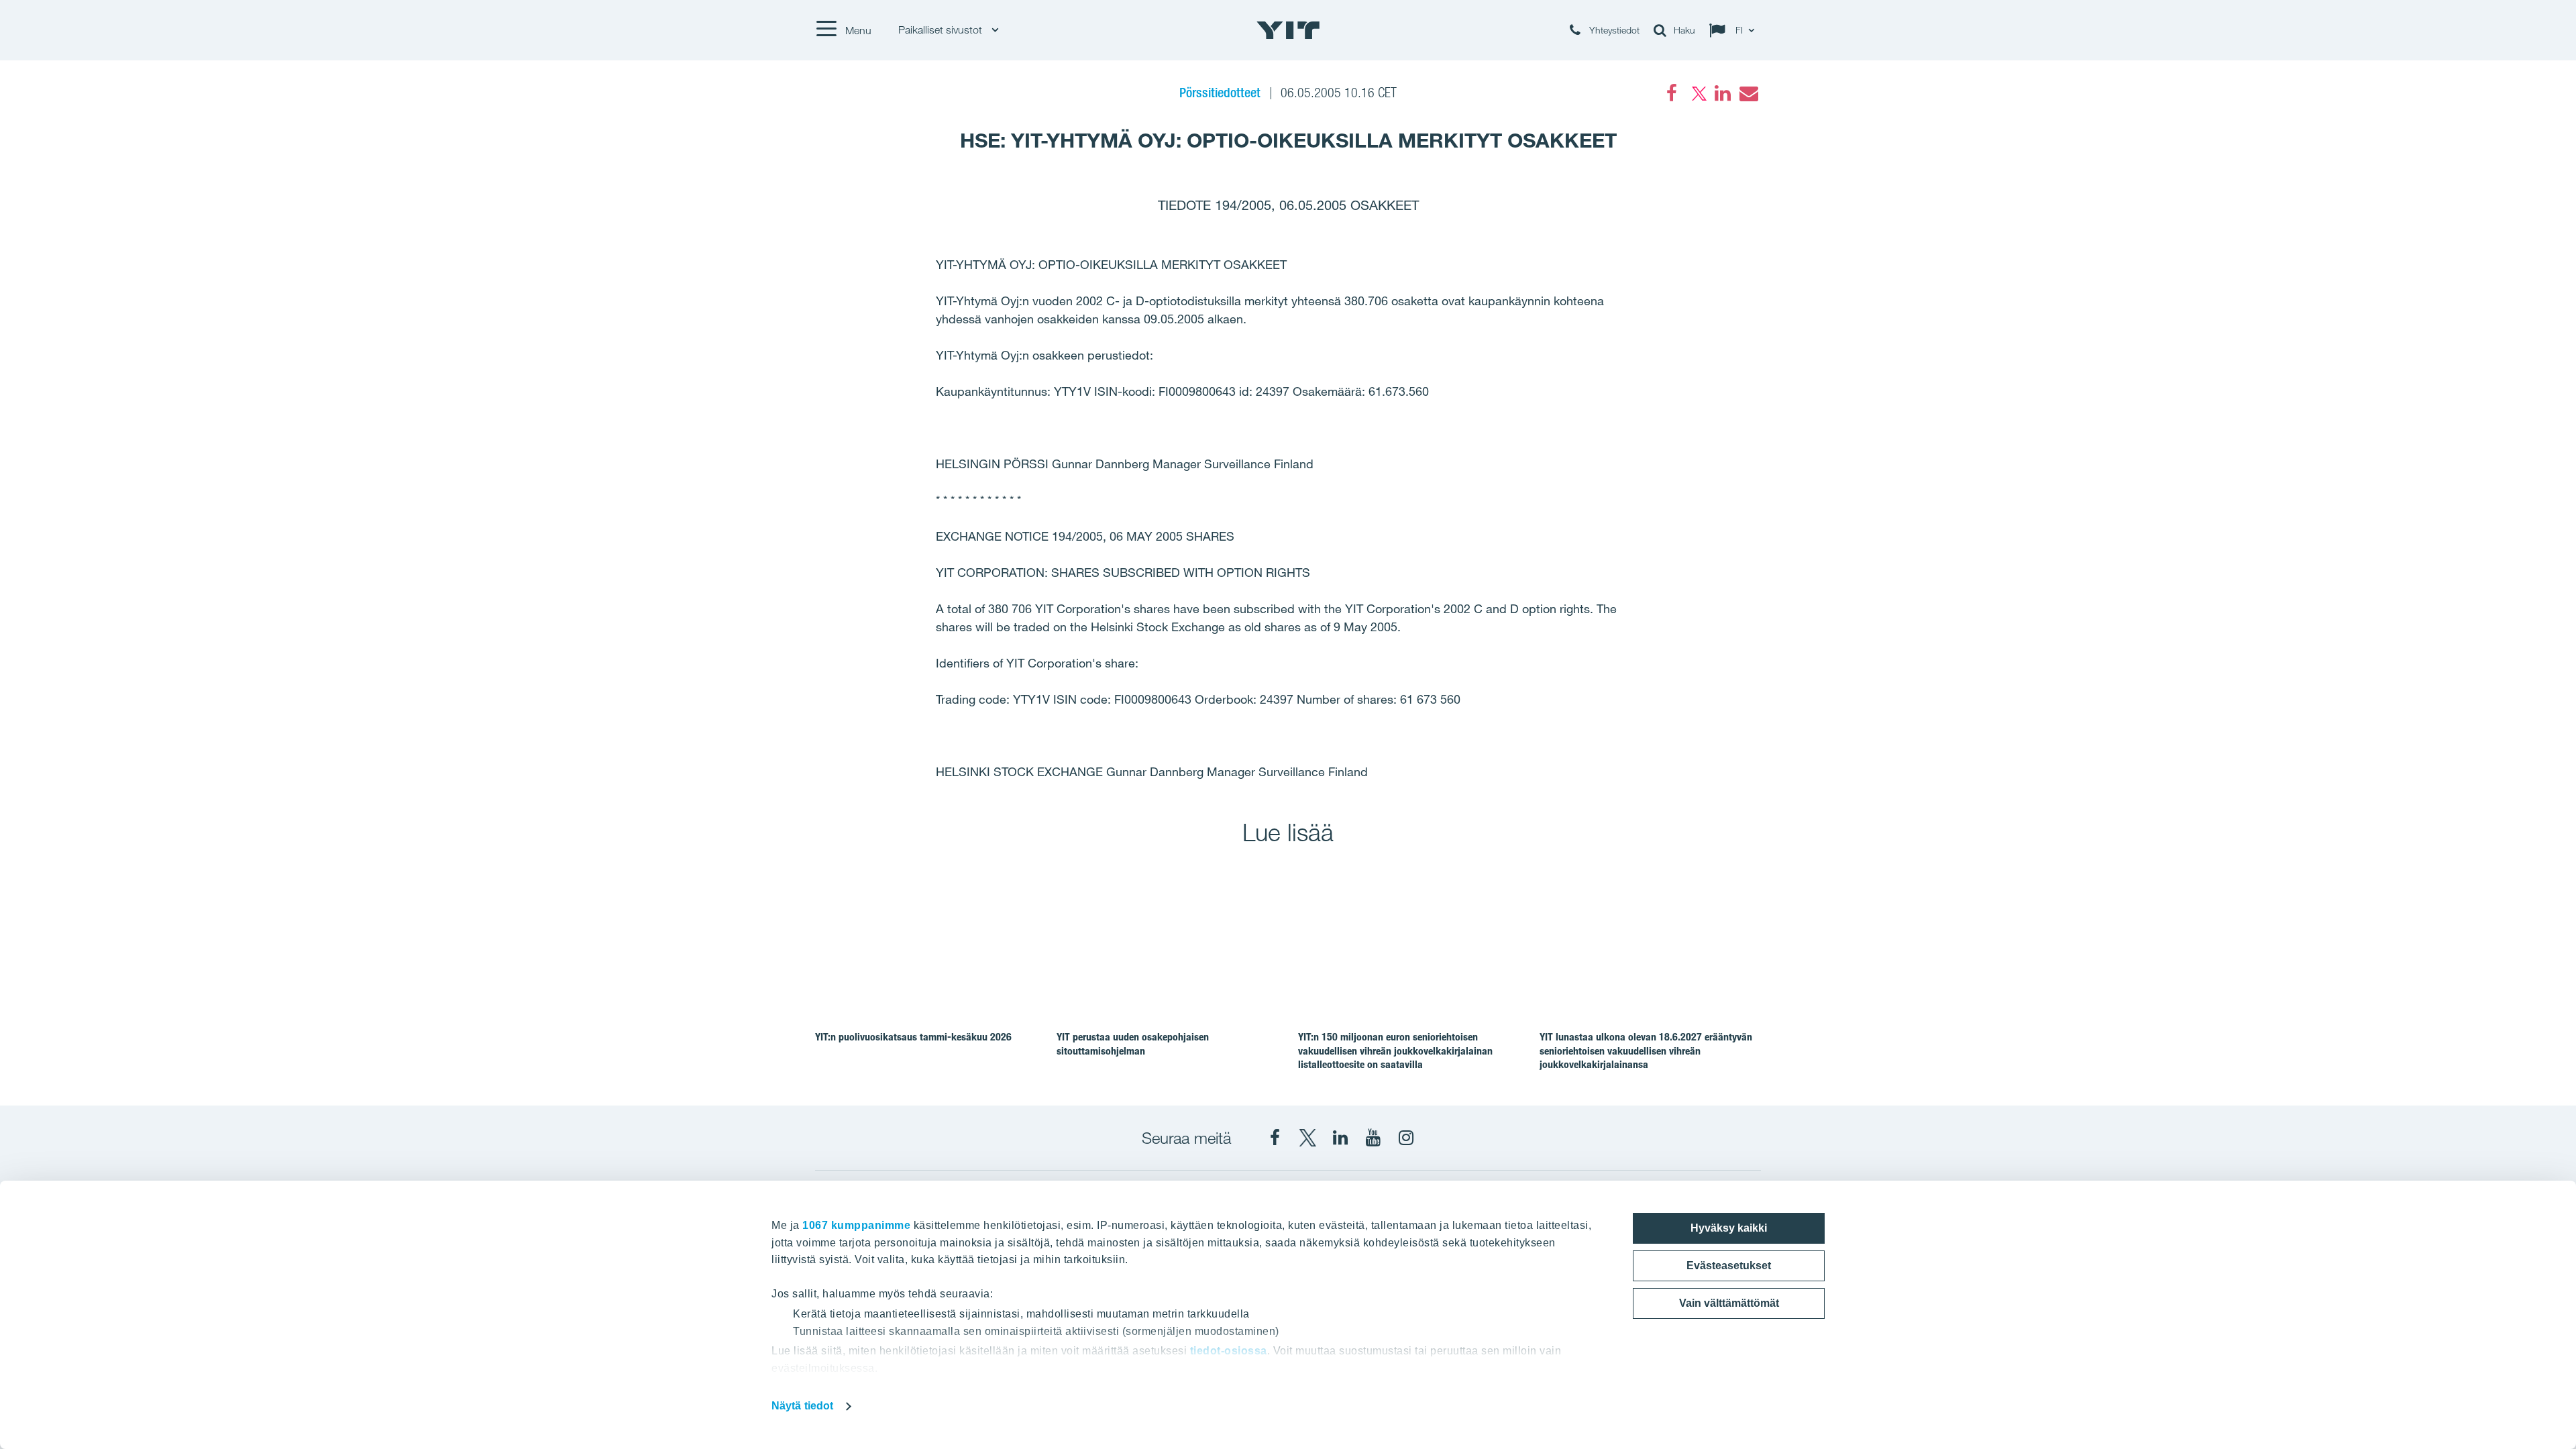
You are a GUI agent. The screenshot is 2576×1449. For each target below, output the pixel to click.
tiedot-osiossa (1229, 1351)
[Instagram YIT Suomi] (1406, 1138)
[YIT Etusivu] (1288, 30)
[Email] (1748, 93)
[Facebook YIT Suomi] (1275, 1138)
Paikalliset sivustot (942, 30)
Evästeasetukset (1729, 1266)
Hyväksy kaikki (1729, 1228)
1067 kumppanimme (856, 1225)
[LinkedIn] (1723, 93)
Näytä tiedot (802, 1406)
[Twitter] (1697, 93)
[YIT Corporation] (1340, 1138)
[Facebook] (1672, 93)
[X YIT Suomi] (1307, 1138)
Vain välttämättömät (1729, 1303)
